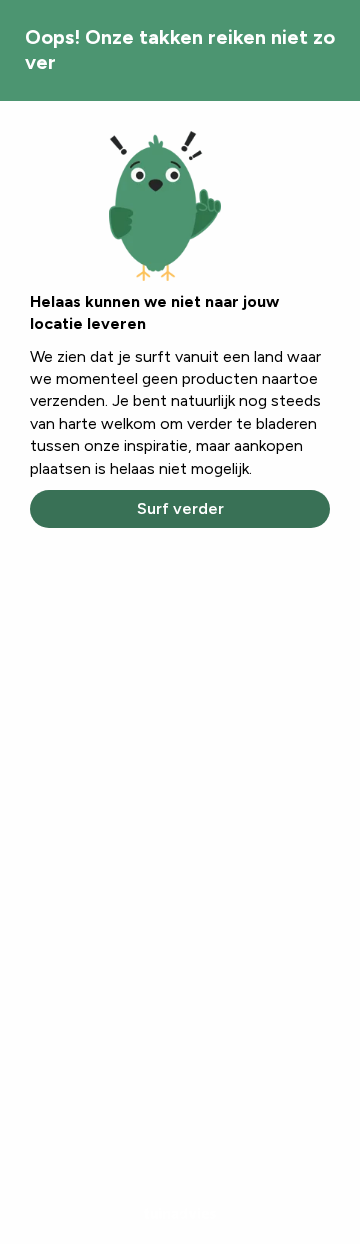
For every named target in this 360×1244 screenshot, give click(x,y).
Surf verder (180, 508)
